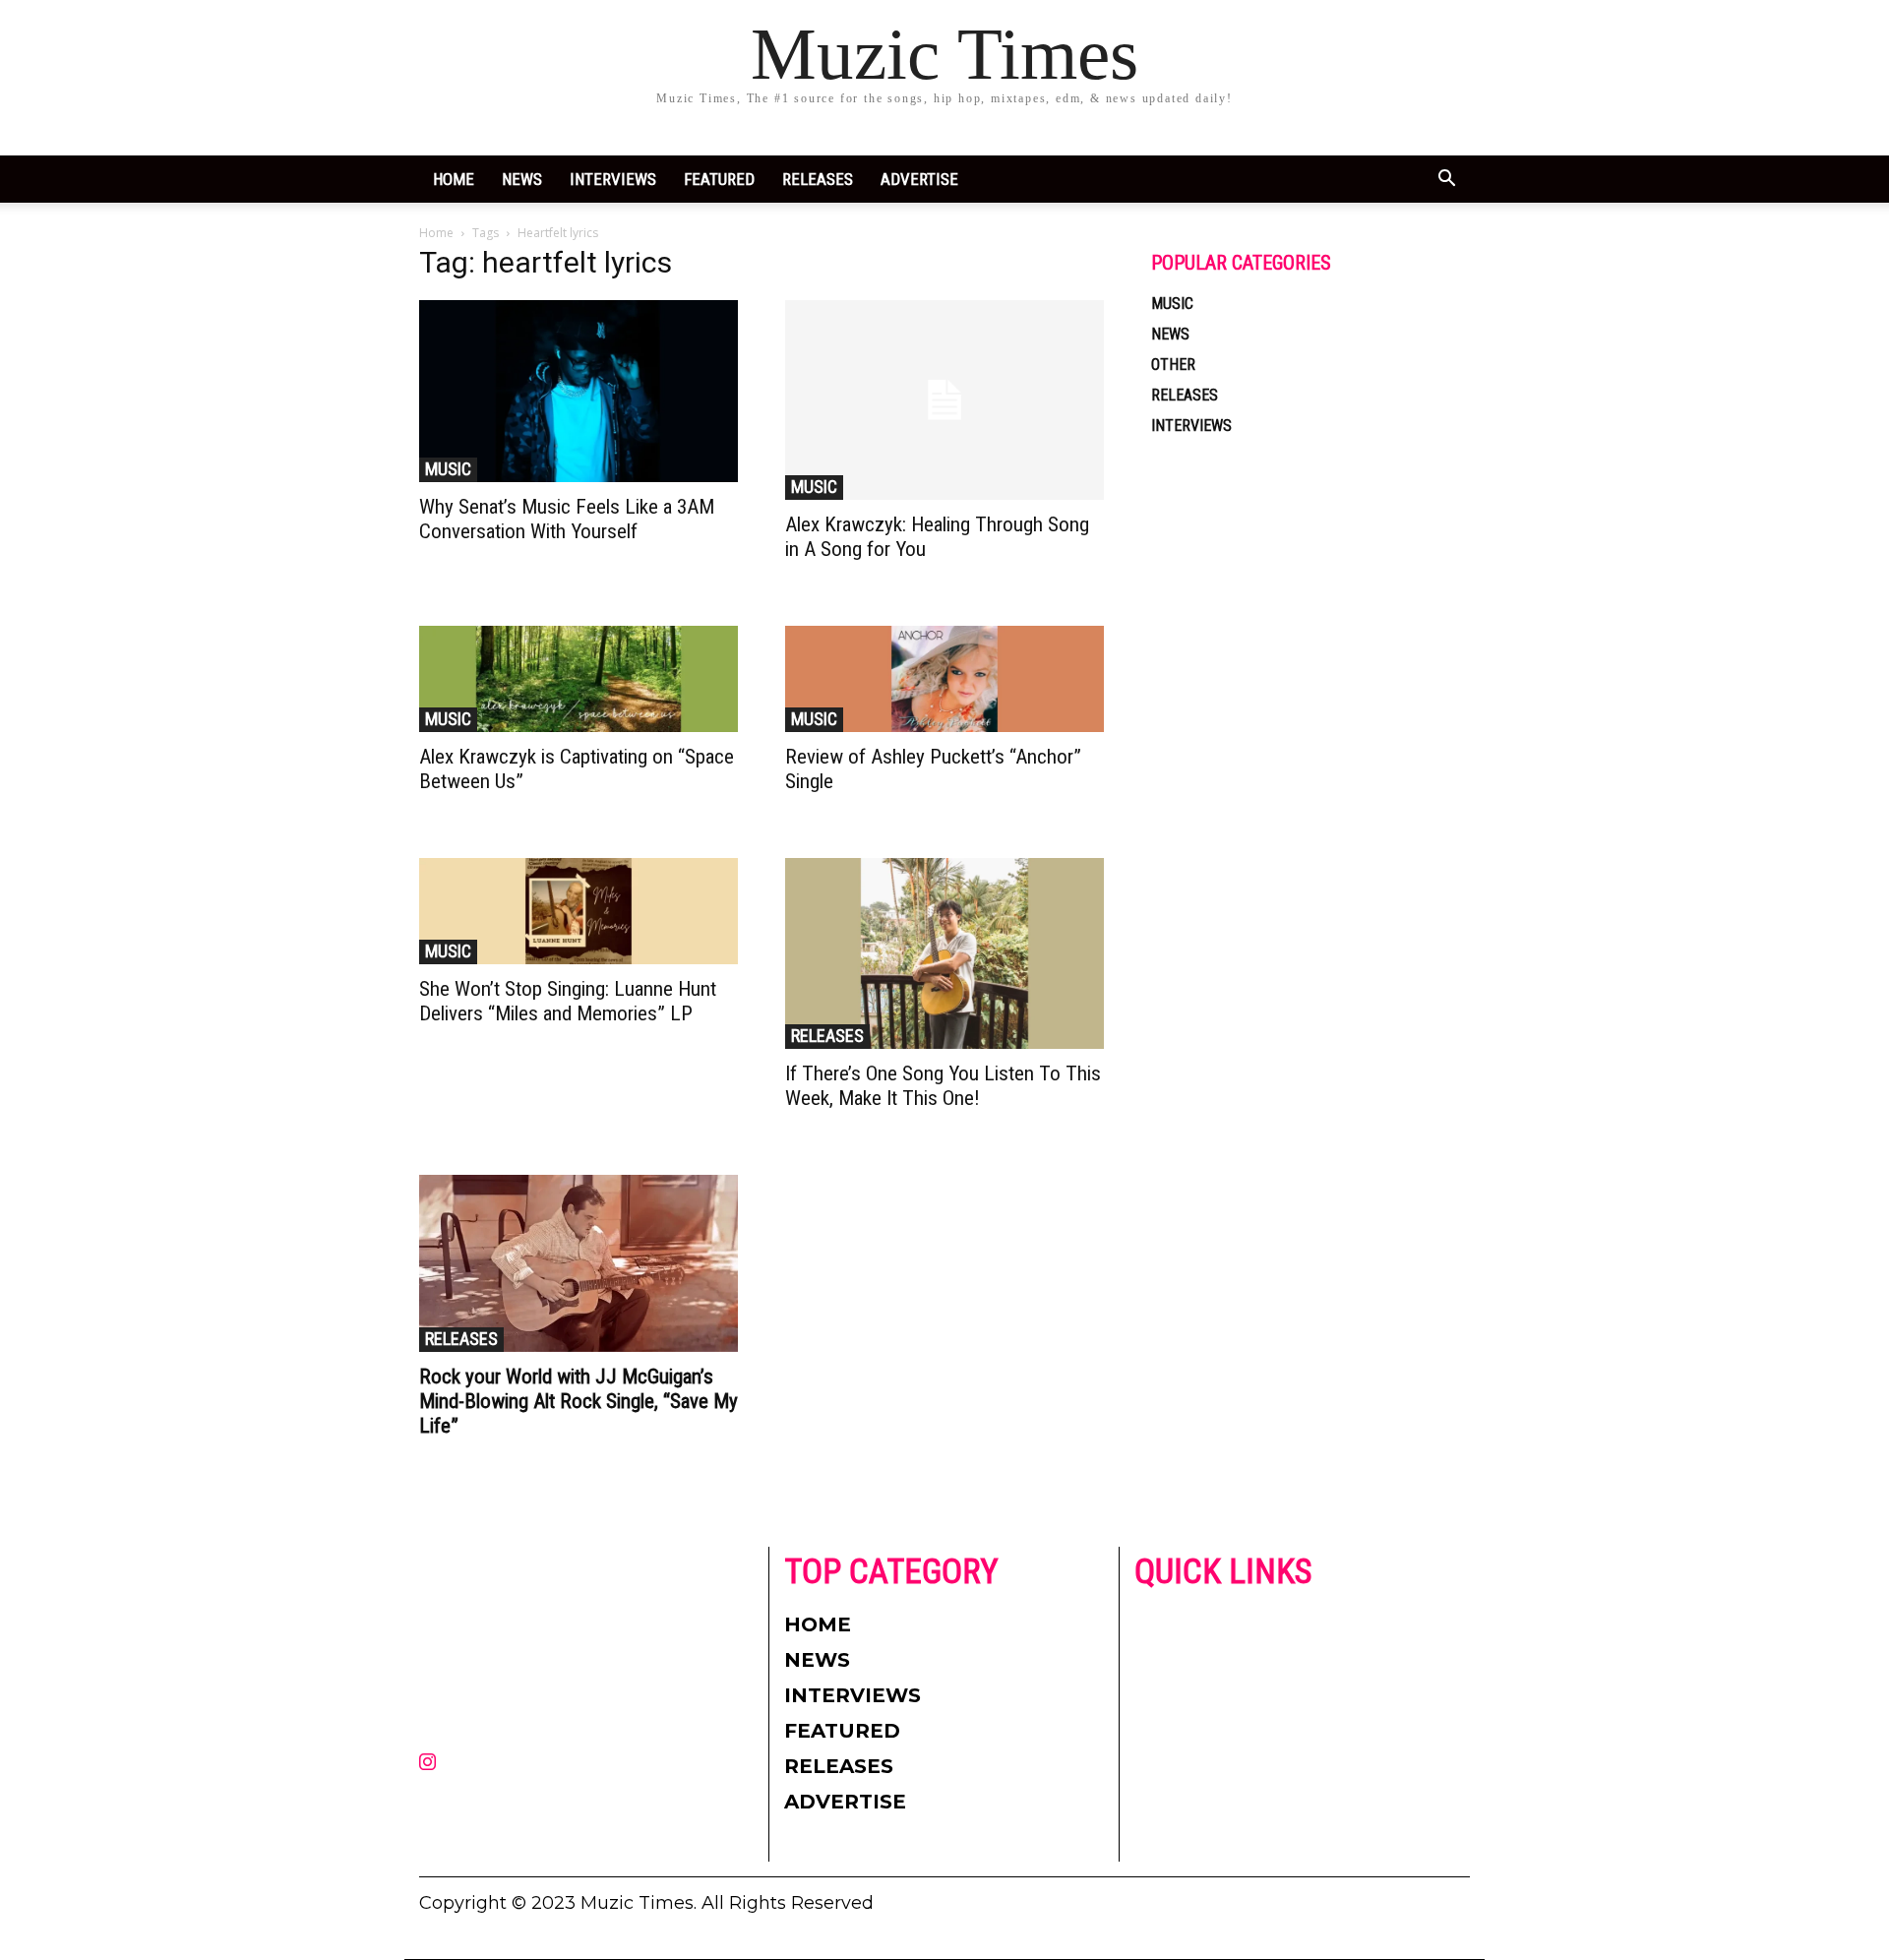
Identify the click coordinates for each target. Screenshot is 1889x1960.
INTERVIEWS (613, 179)
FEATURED (719, 179)
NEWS (522, 179)
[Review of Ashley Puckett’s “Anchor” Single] (944, 679)
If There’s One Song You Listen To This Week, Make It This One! (943, 1086)
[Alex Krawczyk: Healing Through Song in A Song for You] (944, 400)
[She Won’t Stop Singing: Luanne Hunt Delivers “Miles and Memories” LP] (579, 911)
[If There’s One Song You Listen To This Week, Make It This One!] (944, 953)
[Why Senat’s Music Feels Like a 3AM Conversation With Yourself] (579, 391)
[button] (1446, 181)
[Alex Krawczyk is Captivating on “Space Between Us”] (579, 679)
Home (454, 179)
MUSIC (448, 469)
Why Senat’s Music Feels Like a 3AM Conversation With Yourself (567, 519)
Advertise (919, 179)
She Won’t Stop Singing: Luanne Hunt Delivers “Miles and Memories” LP (568, 1001)
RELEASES (818, 179)
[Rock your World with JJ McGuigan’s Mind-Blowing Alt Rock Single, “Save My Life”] (579, 1263)
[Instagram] (427, 1763)
